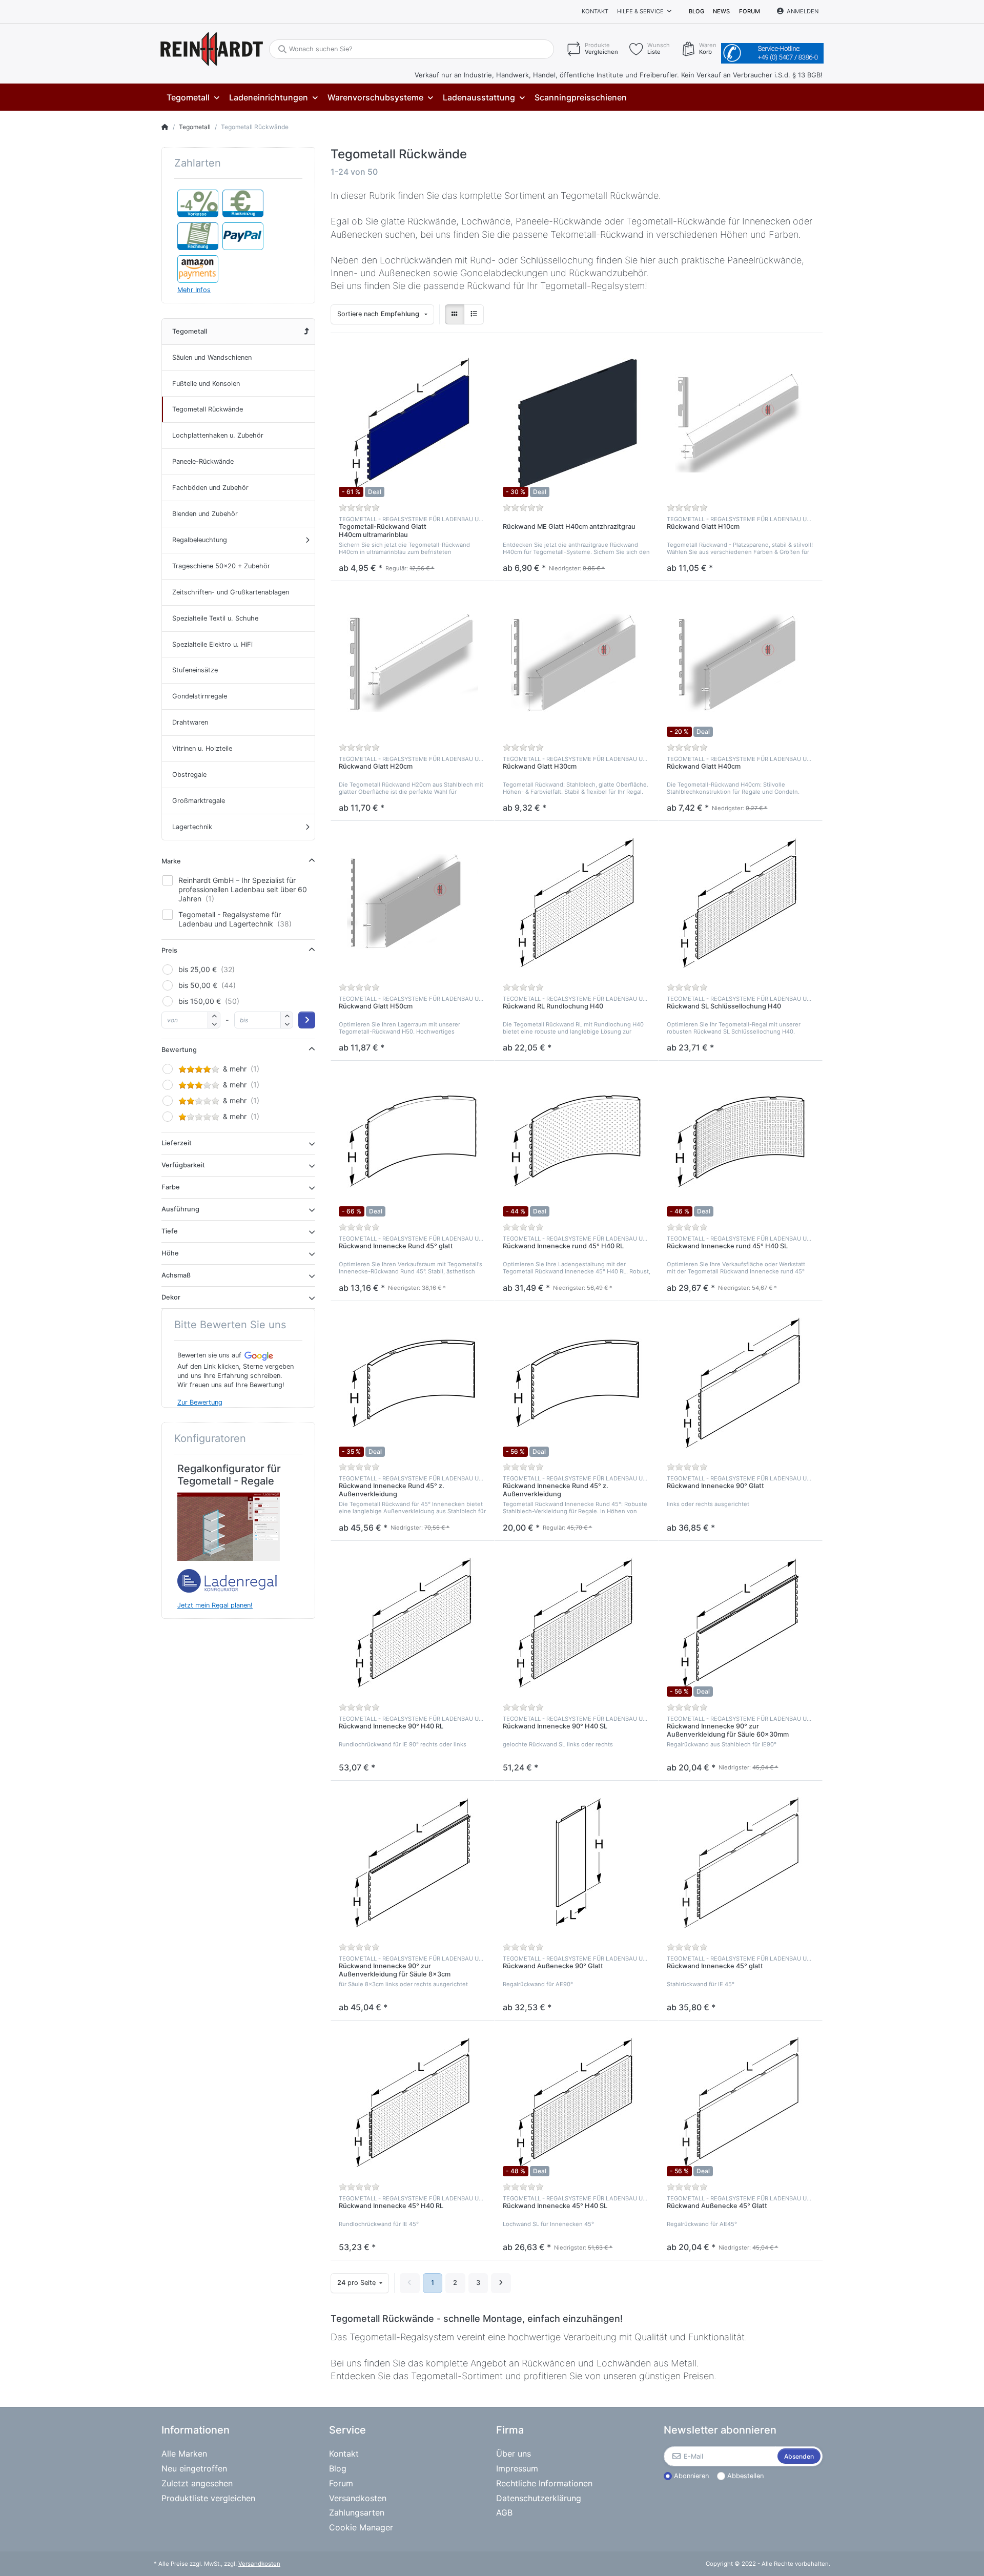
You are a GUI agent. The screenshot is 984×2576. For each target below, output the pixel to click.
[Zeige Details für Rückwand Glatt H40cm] (741, 663)
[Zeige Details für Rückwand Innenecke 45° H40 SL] (577, 2103)
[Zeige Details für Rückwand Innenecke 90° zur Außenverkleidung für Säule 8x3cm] (413, 1863)
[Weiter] (501, 2283)
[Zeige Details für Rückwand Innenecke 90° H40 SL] (577, 1623)
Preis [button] (169, 950)
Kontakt (595, 11)
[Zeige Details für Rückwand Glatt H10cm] (741, 423)
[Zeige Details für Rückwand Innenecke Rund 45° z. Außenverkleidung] (413, 1383)
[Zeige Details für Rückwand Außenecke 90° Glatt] (577, 1863)
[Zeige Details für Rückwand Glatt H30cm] (577, 663)
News (721, 11)
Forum (750, 11)
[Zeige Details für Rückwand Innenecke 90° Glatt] (741, 1383)
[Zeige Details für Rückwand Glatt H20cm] (413, 663)
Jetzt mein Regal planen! (215, 1605)
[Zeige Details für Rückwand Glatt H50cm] (413, 903)
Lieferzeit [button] (177, 1143)
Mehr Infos (194, 290)
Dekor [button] (171, 1297)
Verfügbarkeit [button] (183, 1165)
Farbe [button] (171, 1187)
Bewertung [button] (179, 1050)
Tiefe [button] (170, 1231)
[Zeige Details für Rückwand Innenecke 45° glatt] (741, 1863)
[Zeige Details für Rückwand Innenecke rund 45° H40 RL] (577, 1143)
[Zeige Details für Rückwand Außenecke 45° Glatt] (741, 2103)
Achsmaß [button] (176, 1275)
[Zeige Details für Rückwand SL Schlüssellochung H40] (741, 903)
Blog (696, 11)
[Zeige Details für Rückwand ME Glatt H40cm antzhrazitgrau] (577, 423)
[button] (214, 1024)
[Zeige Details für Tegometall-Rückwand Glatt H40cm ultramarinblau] (413, 423)
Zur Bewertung (200, 1402)
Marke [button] (171, 861)
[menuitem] (193, 98)
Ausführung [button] (180, 1209)
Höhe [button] (170, 1253)
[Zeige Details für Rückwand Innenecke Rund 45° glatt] (413, 1143)
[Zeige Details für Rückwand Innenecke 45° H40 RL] (413, 2103)
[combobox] (382, 314)
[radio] (455, 314)
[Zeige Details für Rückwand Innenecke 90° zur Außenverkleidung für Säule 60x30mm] (741, 1623)
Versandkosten (259, 2564)
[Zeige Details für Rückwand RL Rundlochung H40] (577, 903)
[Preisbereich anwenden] (307, 1020)
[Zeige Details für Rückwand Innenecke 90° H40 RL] (413, 1623)
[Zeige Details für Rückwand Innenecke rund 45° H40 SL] (741, 1143)
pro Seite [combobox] (357, 2283)
